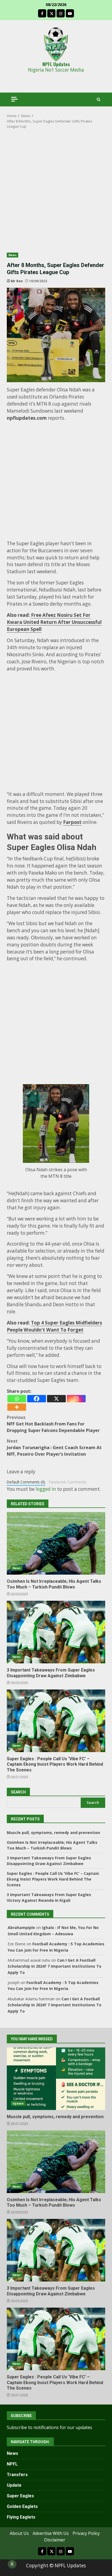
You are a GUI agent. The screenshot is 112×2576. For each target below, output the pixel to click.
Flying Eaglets (21, 2517)
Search (93, 1802)
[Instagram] (76, 1399)
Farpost (72, 822)
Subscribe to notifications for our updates (49, 2427)
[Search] (99, 99)
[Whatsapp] (17, 1399)
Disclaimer (55, 2540)
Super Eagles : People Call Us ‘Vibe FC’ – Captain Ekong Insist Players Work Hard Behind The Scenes (56, 1721)
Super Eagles (20, 2496)
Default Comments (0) (26, 1482)
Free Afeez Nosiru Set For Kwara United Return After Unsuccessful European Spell (54, 622)
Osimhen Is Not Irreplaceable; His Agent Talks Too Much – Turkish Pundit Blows (56, 1543)
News (13, 255)
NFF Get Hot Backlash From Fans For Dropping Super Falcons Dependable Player (53, 1424)
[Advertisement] (56, 194)
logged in (46, 1489)
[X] (56, 1399)
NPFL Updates (56, 64)
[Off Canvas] (14, 99)
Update (18, 2103)
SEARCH (18, 1792)
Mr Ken (17, 281)
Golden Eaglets (22, 2506)
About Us (19, 2533)
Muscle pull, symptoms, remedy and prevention (53, 1833)
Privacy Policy (86, 2533)
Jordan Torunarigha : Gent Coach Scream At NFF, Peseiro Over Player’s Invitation (54, 1448)
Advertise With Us (51, 2533)
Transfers (17, 2475)
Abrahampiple (21, 1928)
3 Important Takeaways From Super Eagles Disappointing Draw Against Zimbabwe (56, 1632)
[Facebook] (37, 1399)
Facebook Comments (68, 1482)
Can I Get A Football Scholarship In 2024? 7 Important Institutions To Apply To (55, 1966)
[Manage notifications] (12, 2564)
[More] (17, 1407)
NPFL (12, 2464)
